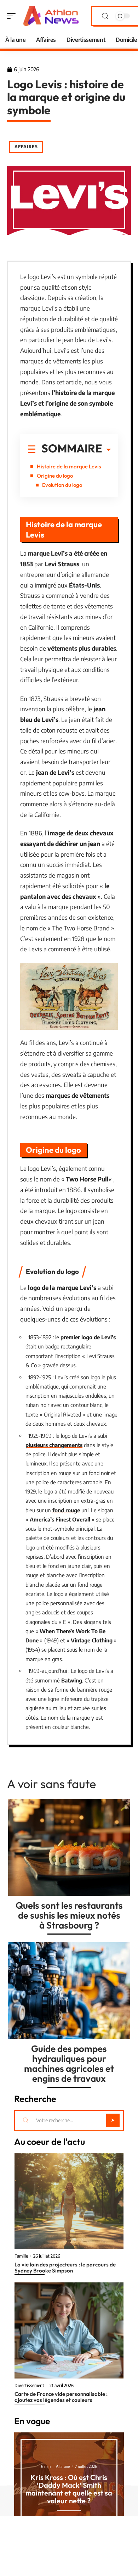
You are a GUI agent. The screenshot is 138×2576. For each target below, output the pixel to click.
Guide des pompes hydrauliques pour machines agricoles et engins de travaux (69, 2063)
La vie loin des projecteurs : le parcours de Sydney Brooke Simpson (65, 2268)
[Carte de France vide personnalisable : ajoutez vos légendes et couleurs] (69, 2330)
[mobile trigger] (13, 16)
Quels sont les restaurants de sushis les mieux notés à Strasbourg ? (69, 1915)
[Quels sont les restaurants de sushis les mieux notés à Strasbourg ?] (69, 1847)
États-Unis (84, 585)
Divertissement (29, 2386)
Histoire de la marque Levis (69, 466)
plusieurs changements (54, 1445)
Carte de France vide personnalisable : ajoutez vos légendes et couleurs (61, 2397)
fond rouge (66, 1510)
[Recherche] (105, 16)
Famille (21, 2256)
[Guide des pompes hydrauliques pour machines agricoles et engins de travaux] (69, 1991)
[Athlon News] (51, 16)
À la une (63, 2466)
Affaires (26, 147)
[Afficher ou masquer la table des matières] (107, 450)
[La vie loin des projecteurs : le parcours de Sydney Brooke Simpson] (69, 2201)
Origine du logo (55, 476)
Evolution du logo (62, 485)
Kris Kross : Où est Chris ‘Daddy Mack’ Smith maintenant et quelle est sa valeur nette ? (69, 2489)
